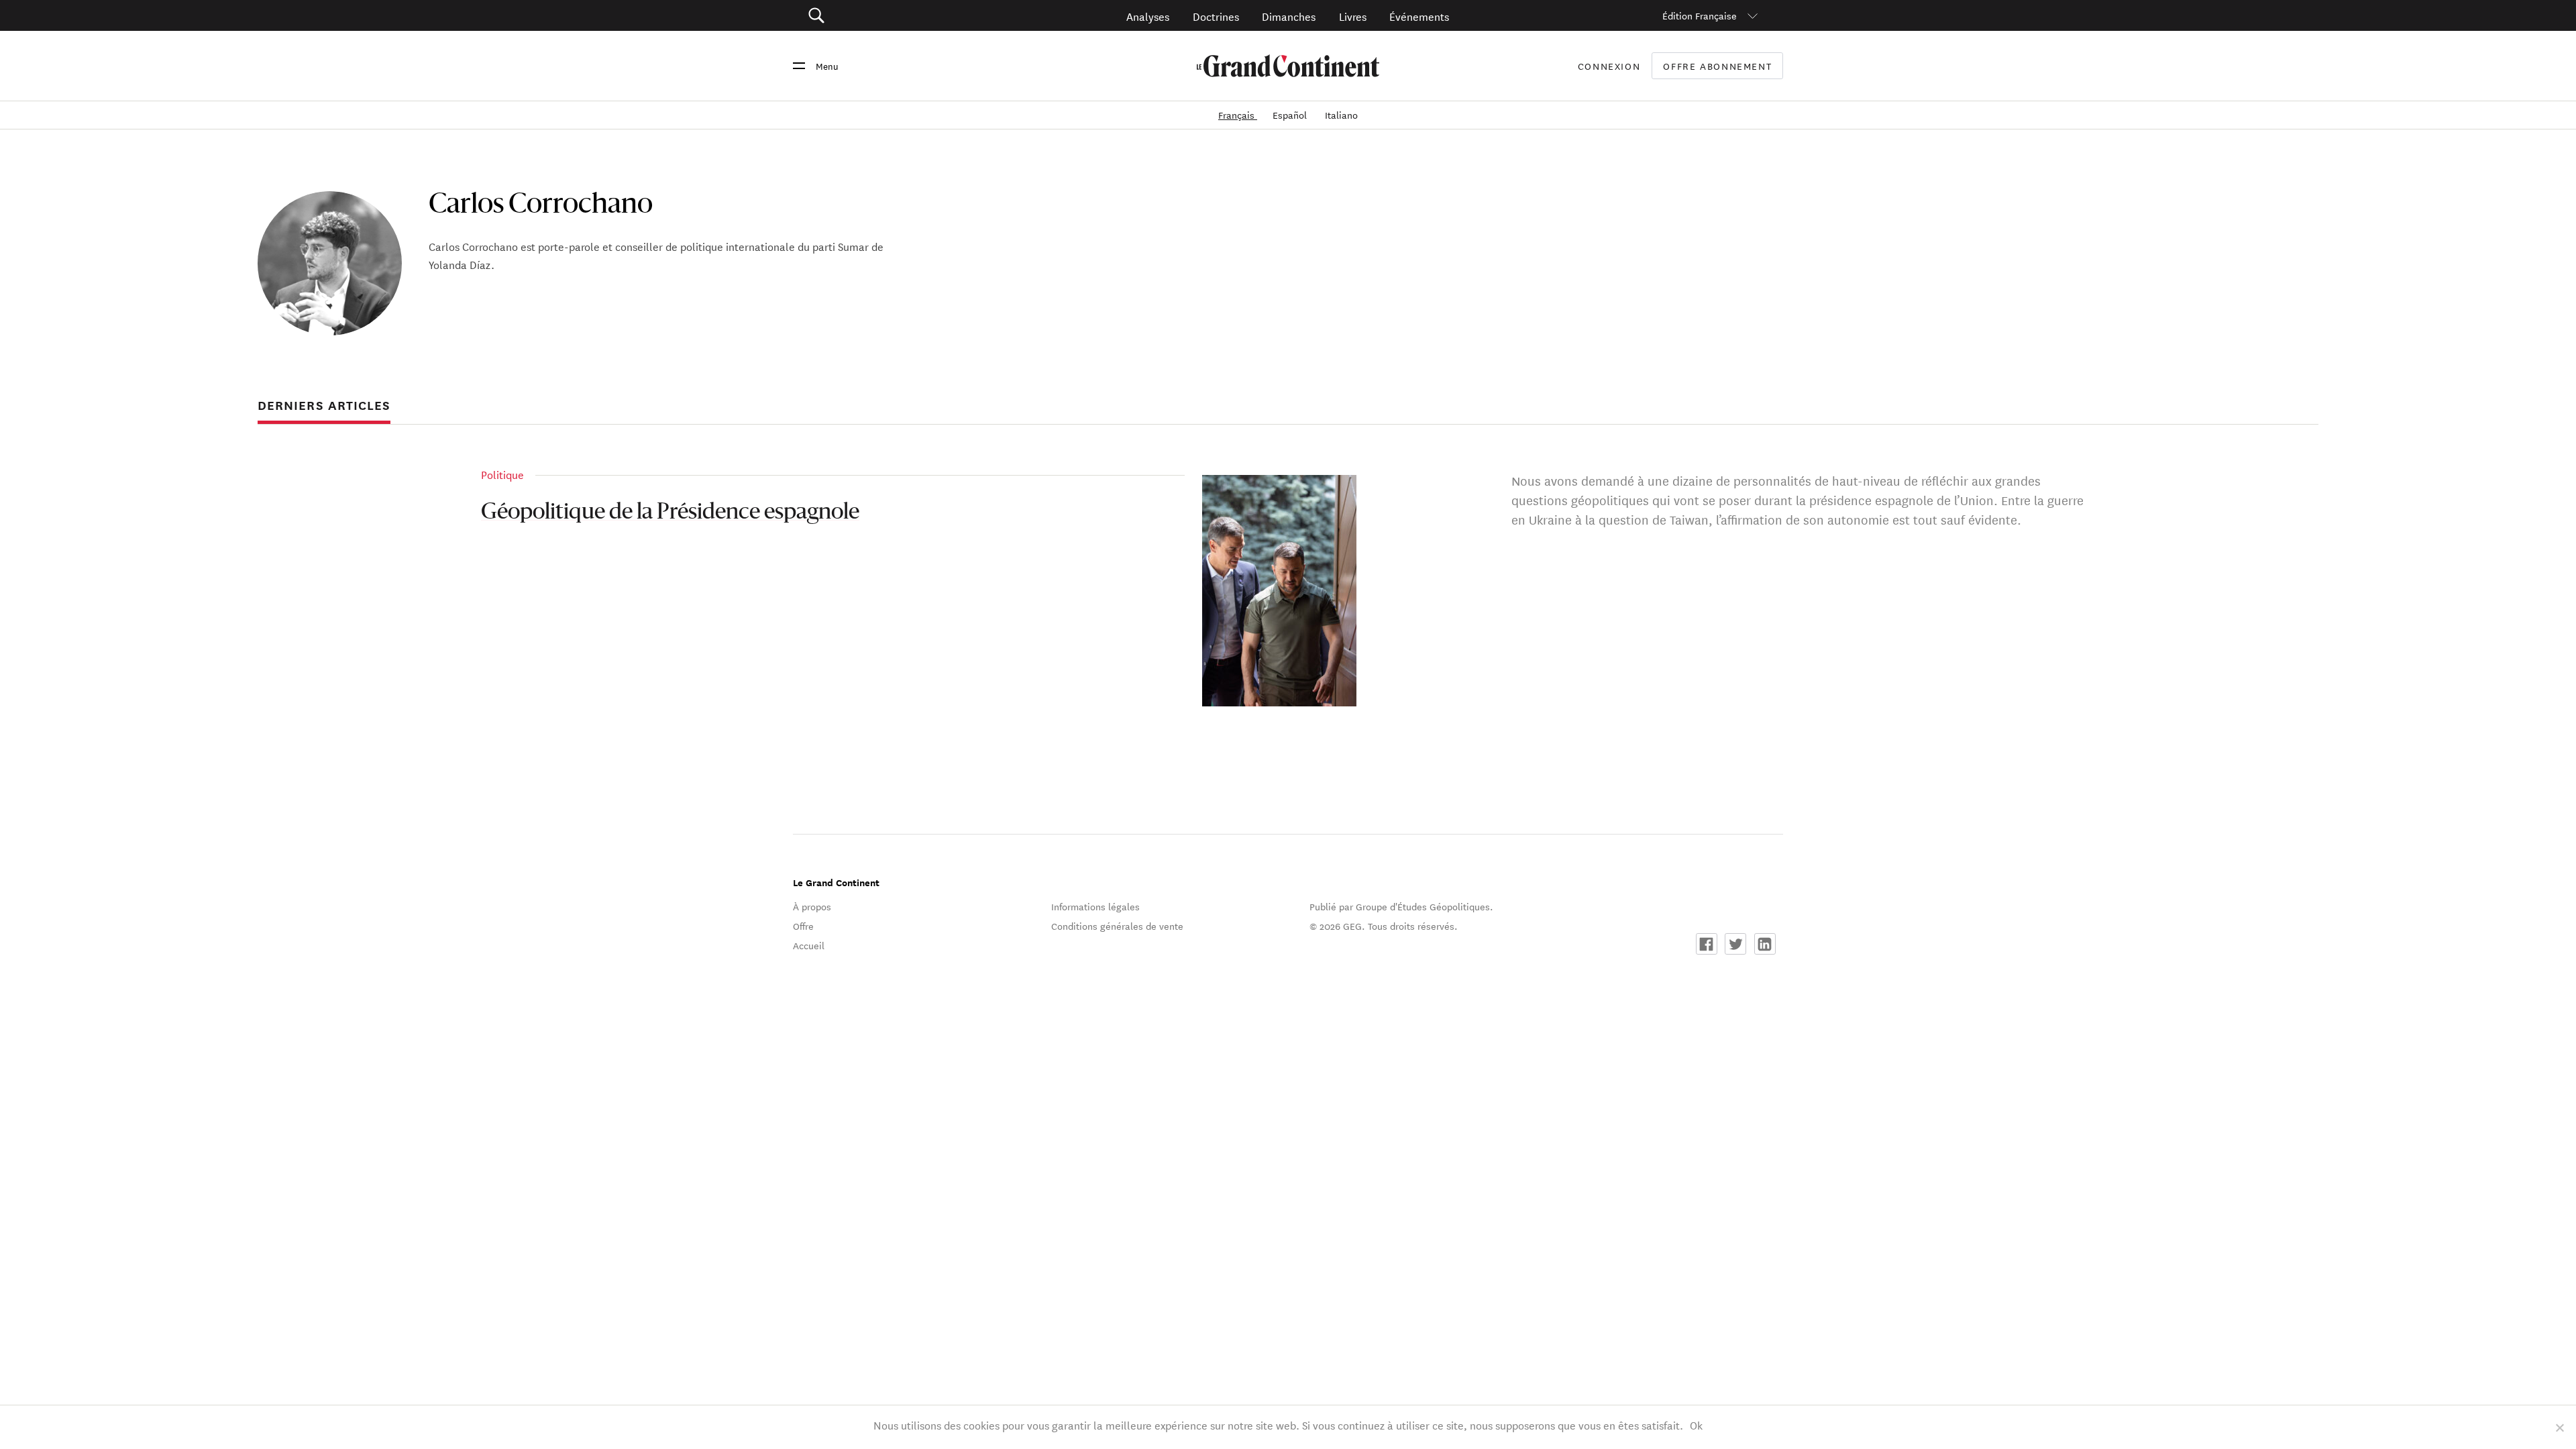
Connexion (1609, 66)
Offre (803, 926)
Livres (1353, 16)
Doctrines (1216, 16)
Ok (1696, 1425)
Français (1238, 115)
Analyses (1148, 16)
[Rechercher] (892, 16)
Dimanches (1289, 16)
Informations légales (1095, 906)
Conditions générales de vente (1117, 926)
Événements (1419, 16)
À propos (812, 906)
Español (1291, 115)
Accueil (809, 945)
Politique (502, 474)
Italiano (1341, 115)
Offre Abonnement (1717, 66)
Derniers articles (324, 405)
